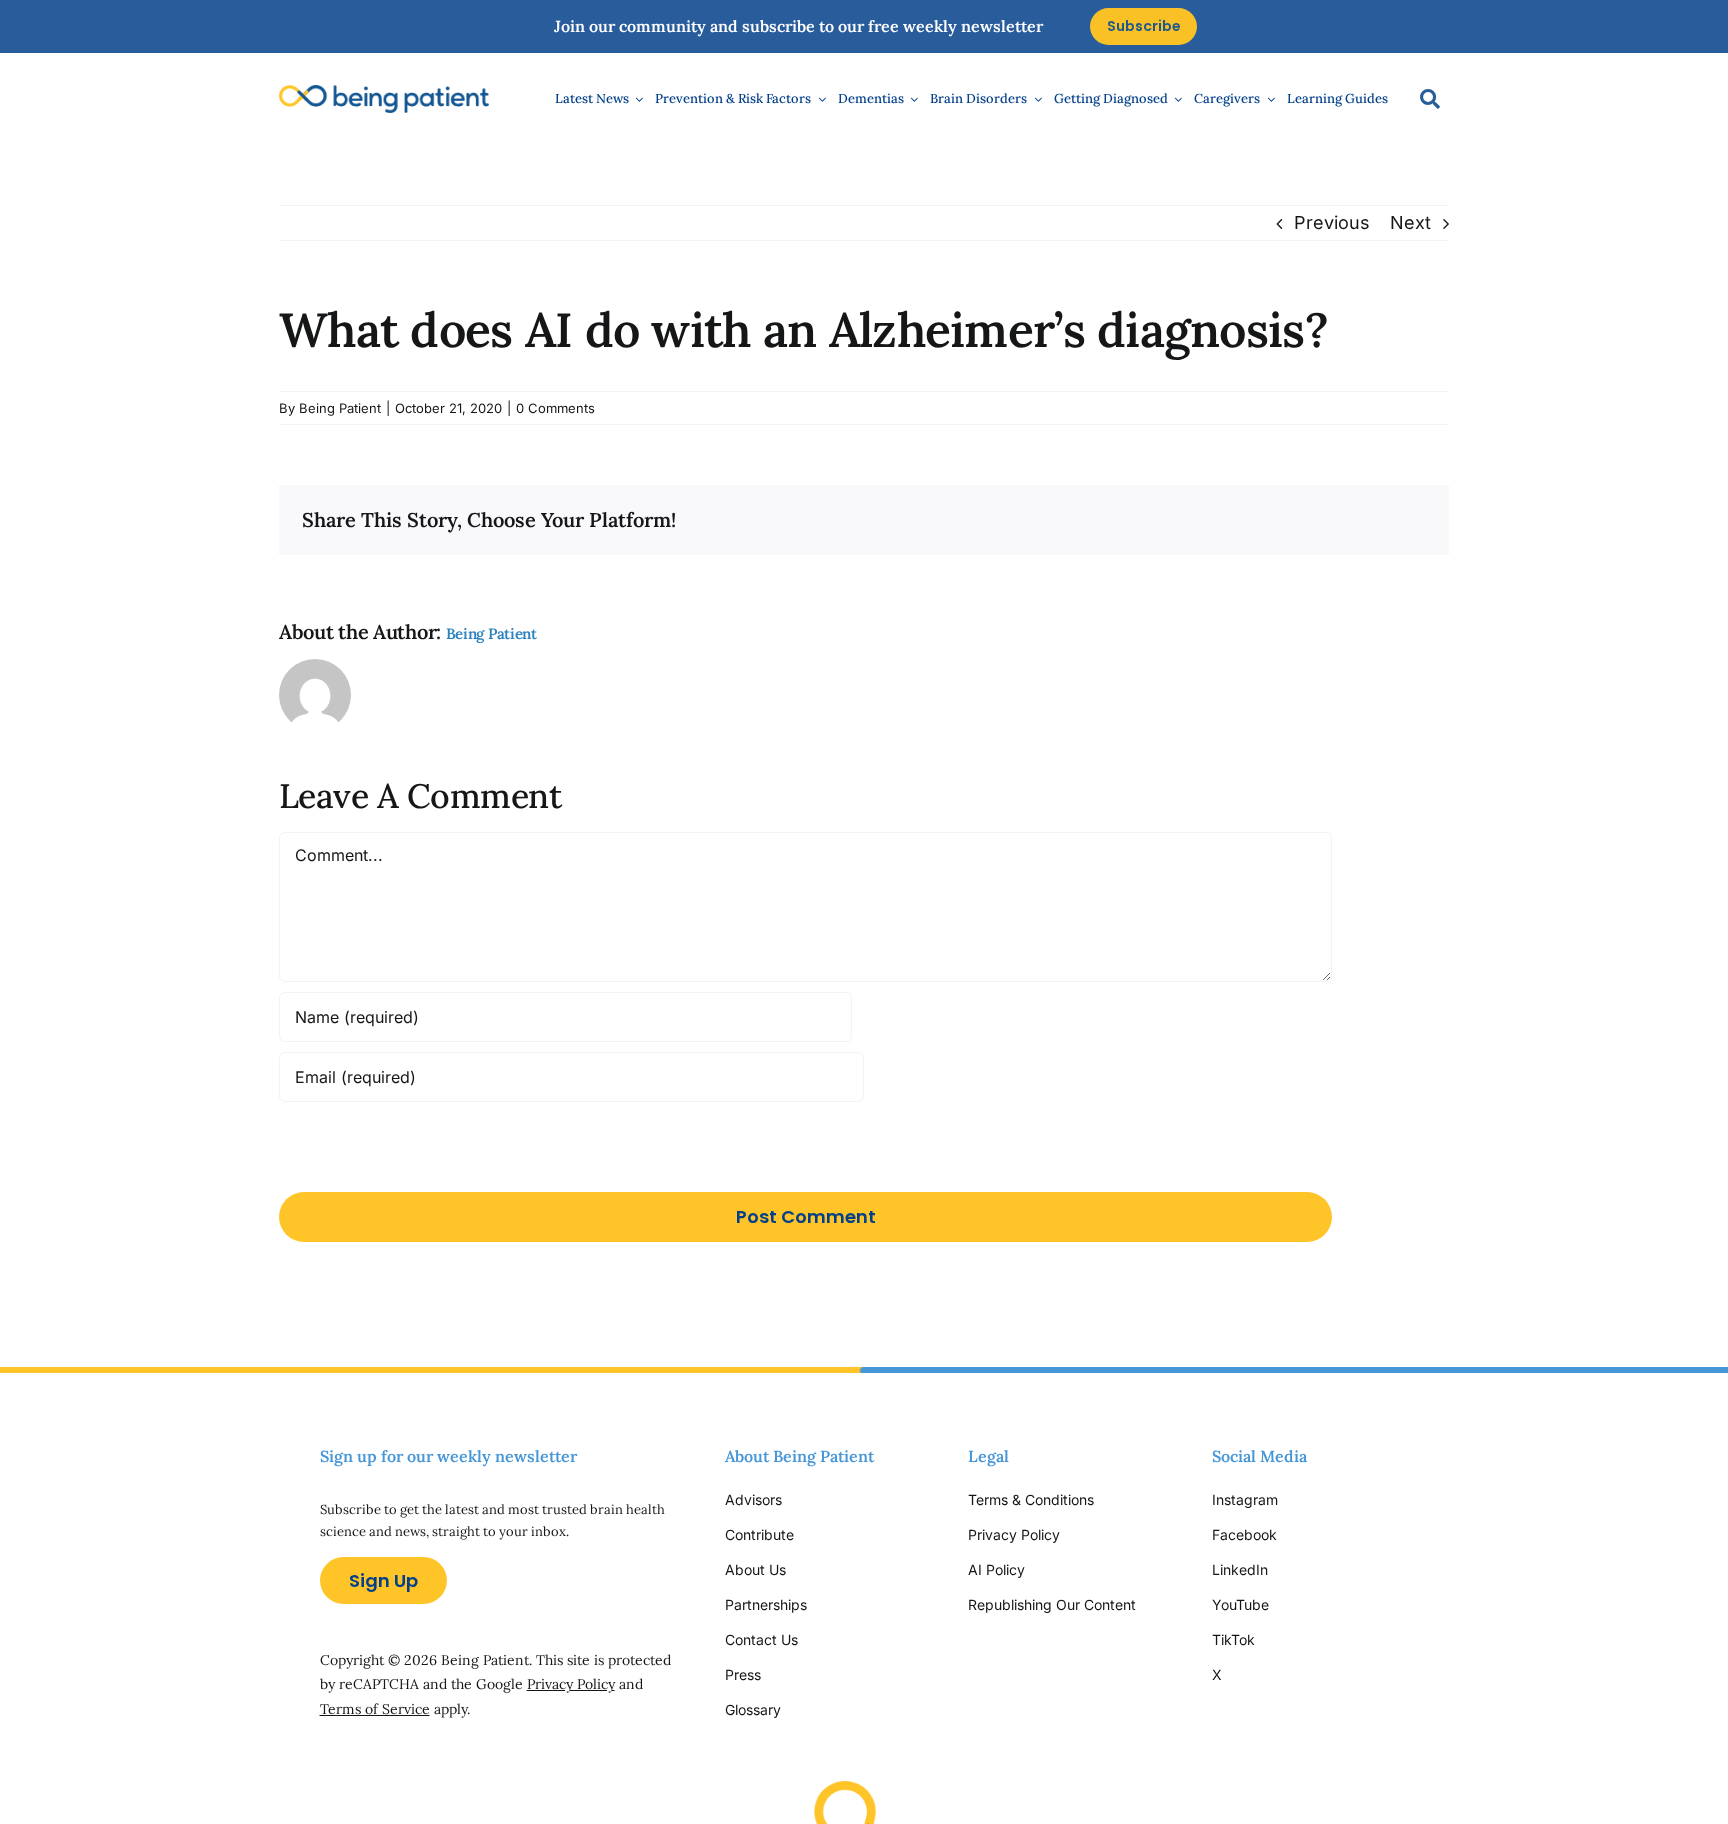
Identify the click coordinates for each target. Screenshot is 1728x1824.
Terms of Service (375, 1709)
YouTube (1240, 1604)
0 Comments (555, 408)
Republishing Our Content (1052, 1604)
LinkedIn (1240, 1569)
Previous (1332, 222)
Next (1410, 222)
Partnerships (766, 1604)
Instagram (1247, 1499)
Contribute (759, 1534)
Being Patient (340, 408)
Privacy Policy (571, 1684)
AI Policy (996, 1569)
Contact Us (761, 1639)
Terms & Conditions (1031, 1499)
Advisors (753, 1499)
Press (743, 1674)
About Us (755, 1569)
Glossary (753, 1709)
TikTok (1233, 1639)
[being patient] (384, 93)
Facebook (1244, 1534)
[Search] (1420, 99)
